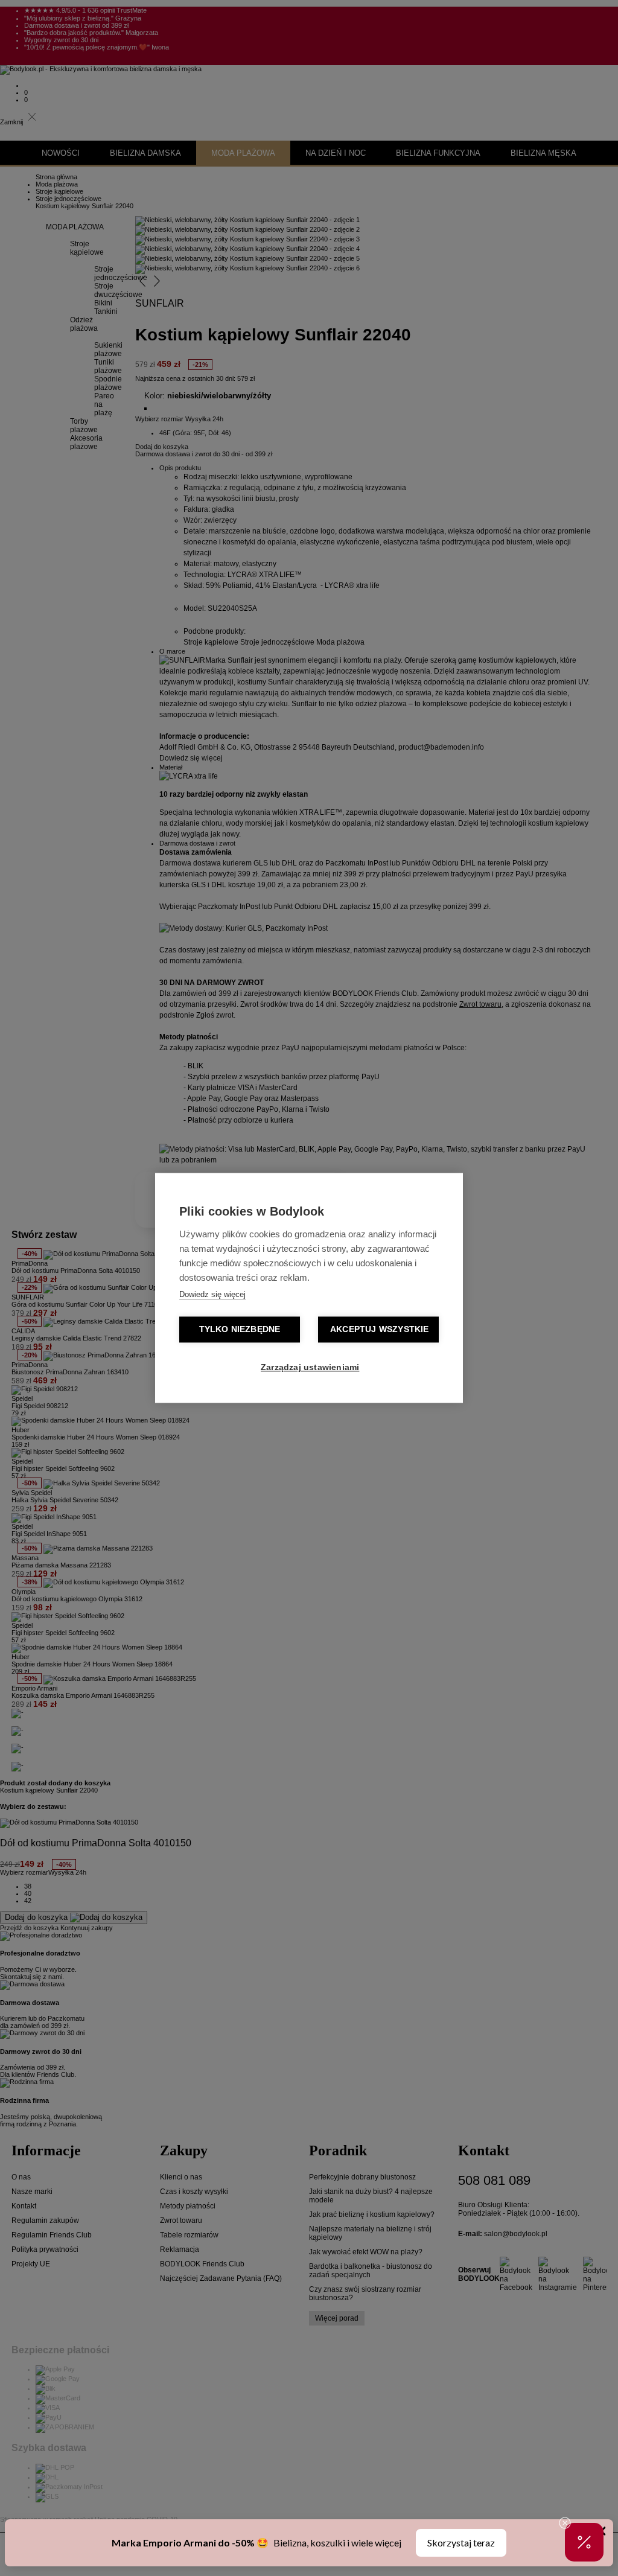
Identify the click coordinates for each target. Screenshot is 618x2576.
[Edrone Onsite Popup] (309, 1288)
